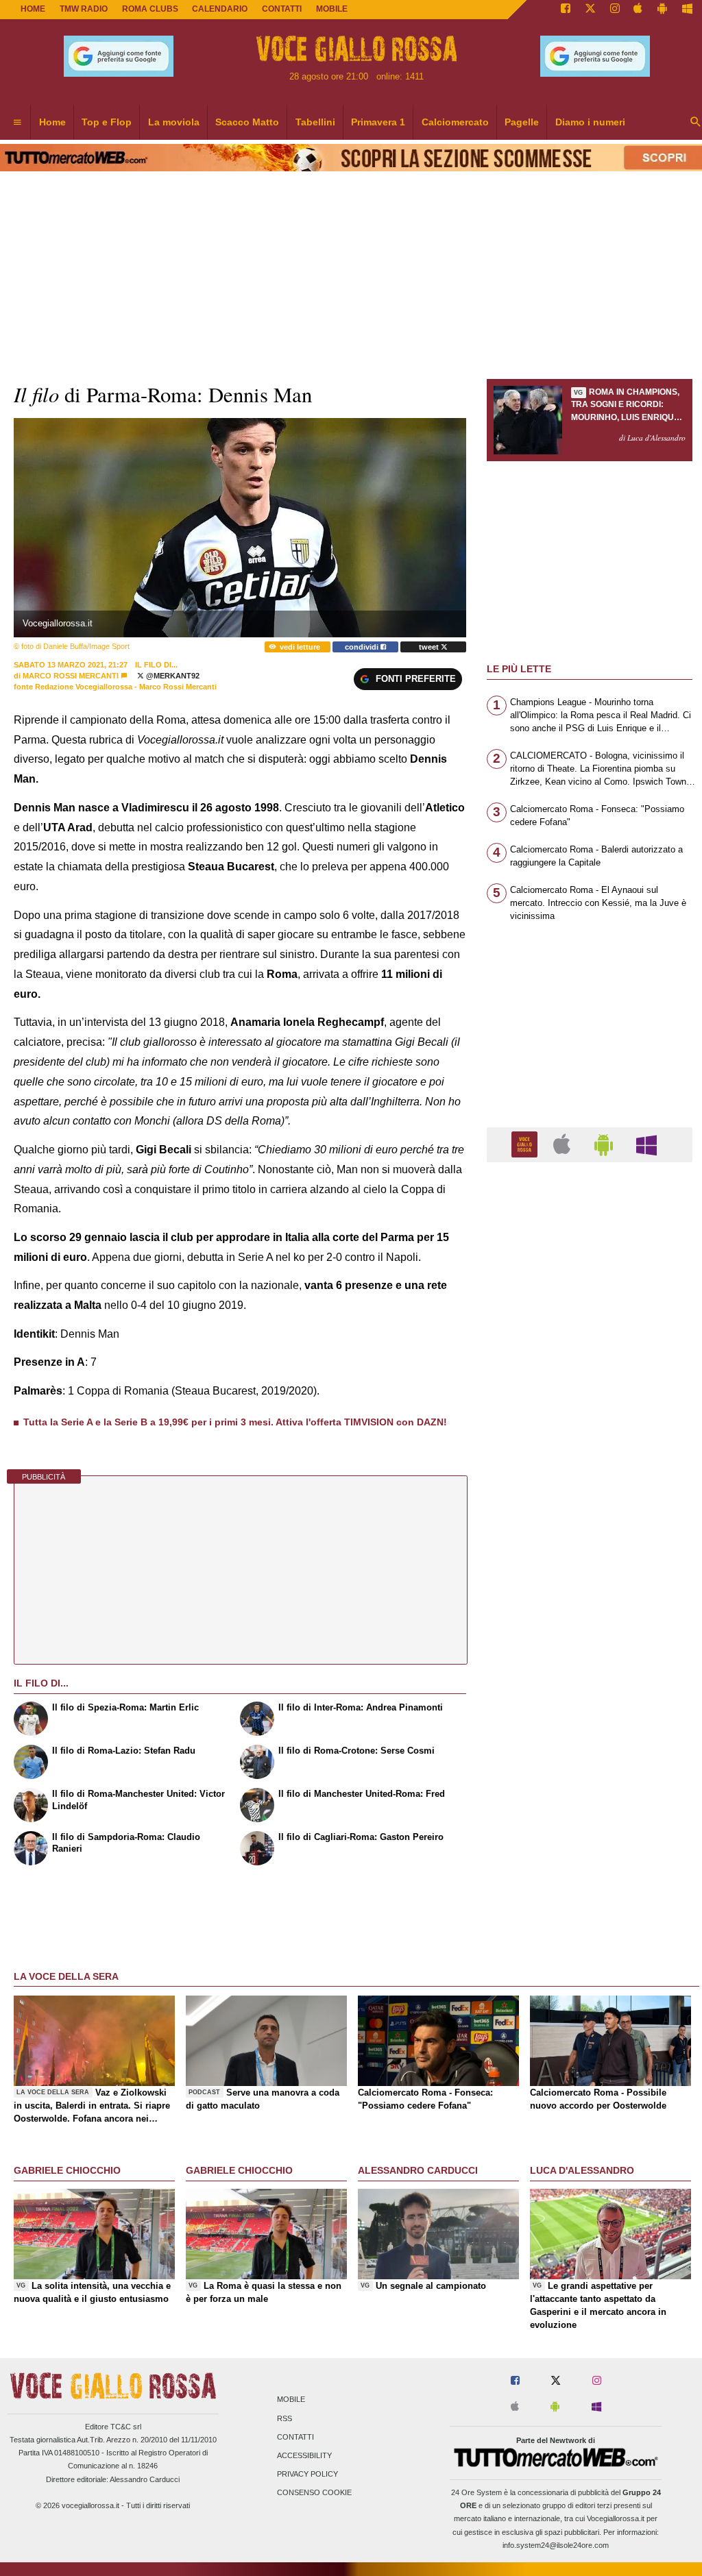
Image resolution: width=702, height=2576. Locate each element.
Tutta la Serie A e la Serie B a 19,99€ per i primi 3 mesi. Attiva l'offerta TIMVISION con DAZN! (235, 1422)
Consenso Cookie (314, 2493)
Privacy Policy (307, 2475)
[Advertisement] (590, 1704)
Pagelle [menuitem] (522, 122)
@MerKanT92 (172, 676)
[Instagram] (615, 10)
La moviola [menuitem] (174, 122)
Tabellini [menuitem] (315, 122)
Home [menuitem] (52, 122)
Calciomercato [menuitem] (455, 122)
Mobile (291, 2400)
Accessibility (304, 2455)
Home (33, 9)
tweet (430, 647)
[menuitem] (17, 123)
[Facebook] (566, 10)
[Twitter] (590, 10)
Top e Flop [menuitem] (107, 122)
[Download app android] (662, 10)
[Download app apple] (639, 10)
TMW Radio (84, 9)
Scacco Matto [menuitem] (247, 122)
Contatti (295, 2437)
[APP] (526, 1144)
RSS (285, 2418)
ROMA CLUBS (150, 9)
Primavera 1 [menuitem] (378, 122)
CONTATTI (282, 9)
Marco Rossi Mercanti (71, 676)
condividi (363, 647)
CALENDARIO (220, 9)
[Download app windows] (687, 10)
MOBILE (332, 9)
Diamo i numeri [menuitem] (590, 122)
